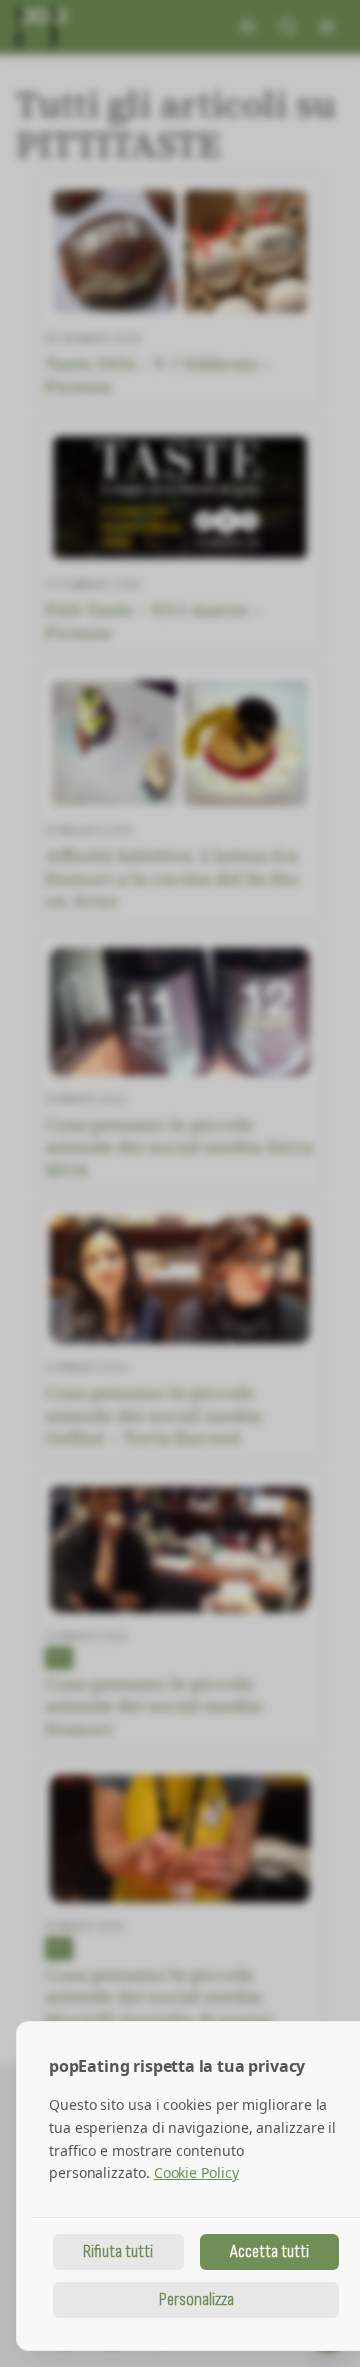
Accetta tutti (269, 2251)
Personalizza (196, 2299)
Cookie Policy (196, 2172)
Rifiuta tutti (118, 2251)
